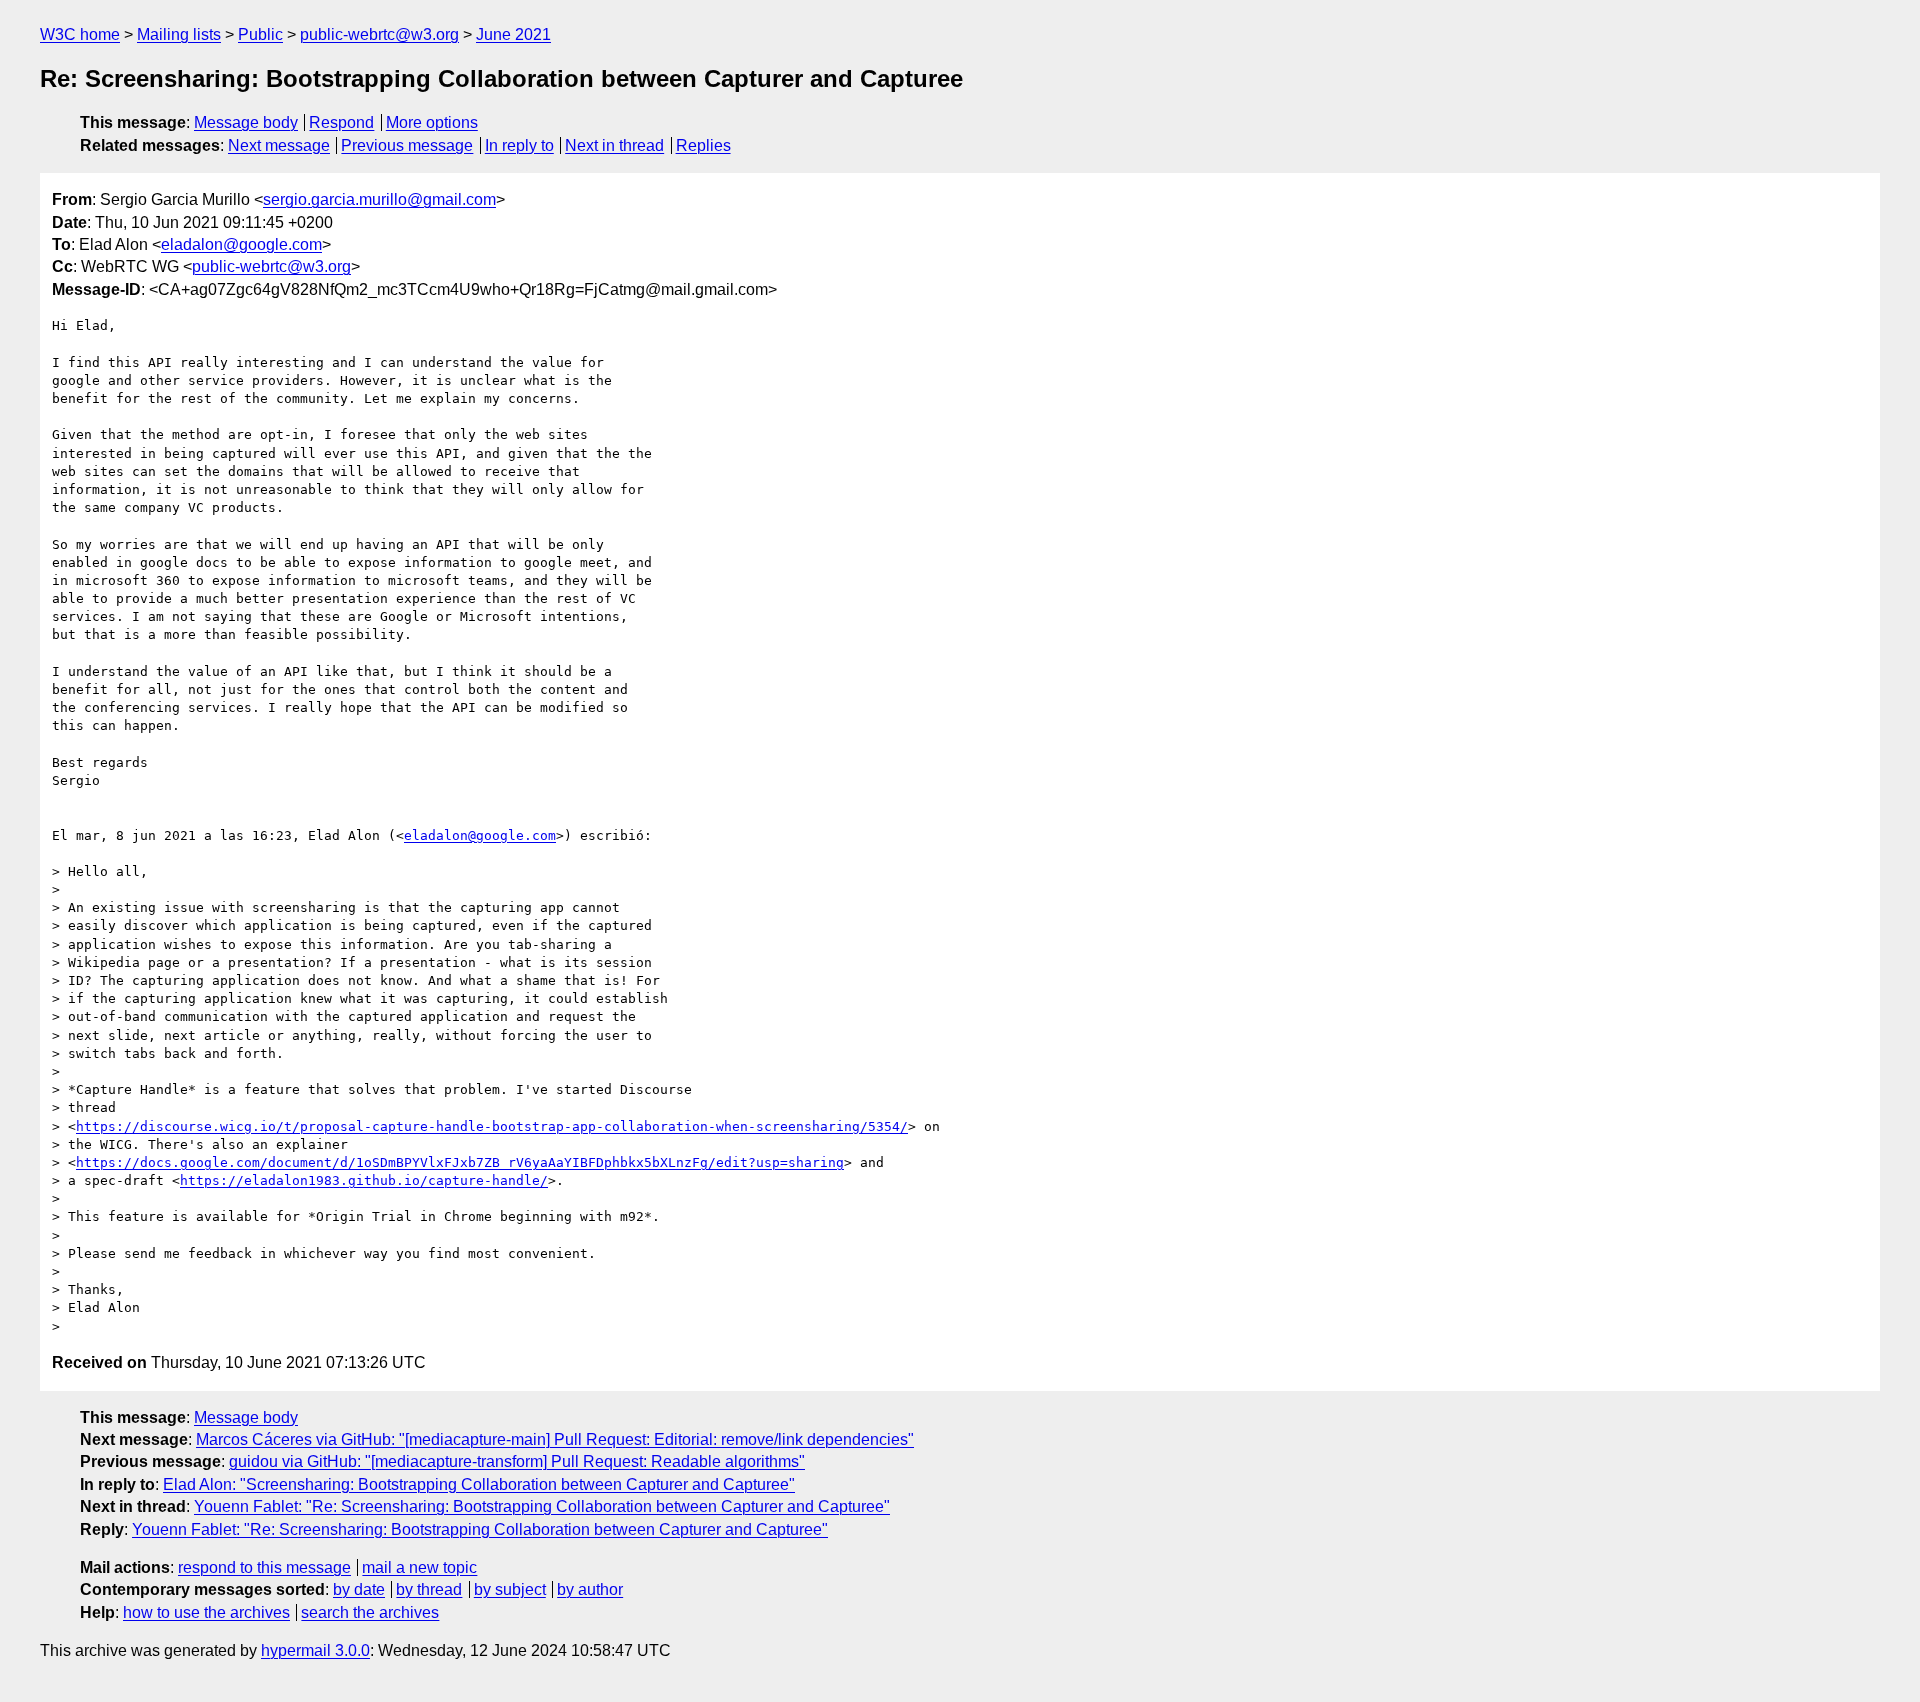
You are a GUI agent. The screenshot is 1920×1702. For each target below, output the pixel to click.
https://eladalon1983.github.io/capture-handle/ (364, 1180)
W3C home (80, 34)
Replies (703, 145)
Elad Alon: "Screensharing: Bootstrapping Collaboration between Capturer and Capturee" (479, 1484)
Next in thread (614, 145)
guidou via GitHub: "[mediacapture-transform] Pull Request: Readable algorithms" (517, 1461)
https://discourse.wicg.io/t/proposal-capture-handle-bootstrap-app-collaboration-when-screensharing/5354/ (492, 1126)
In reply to (519, 145)
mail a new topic (419, 1567)
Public (260, 34)
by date (359, 1589)
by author (590, 1589)
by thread (429, 1589)
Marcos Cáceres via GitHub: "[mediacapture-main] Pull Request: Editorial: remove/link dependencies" (555, 1439)
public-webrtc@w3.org (379, 34)
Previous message (407, 145)
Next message (279, 145)
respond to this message (264, 1567)
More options (432, 122)
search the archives (370, 1612)
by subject (510, 1589)
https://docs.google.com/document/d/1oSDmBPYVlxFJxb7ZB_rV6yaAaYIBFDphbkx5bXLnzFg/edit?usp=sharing (460, 1162)
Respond (341, 122)
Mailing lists (179, 34)
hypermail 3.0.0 (315, 1650)
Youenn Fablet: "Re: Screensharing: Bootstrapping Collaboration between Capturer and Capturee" (542, 1506)
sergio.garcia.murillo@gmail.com (379, 199)
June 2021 (513, 34)
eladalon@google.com (241, 244)
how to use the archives (206, 1612)
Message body (246, 122)
